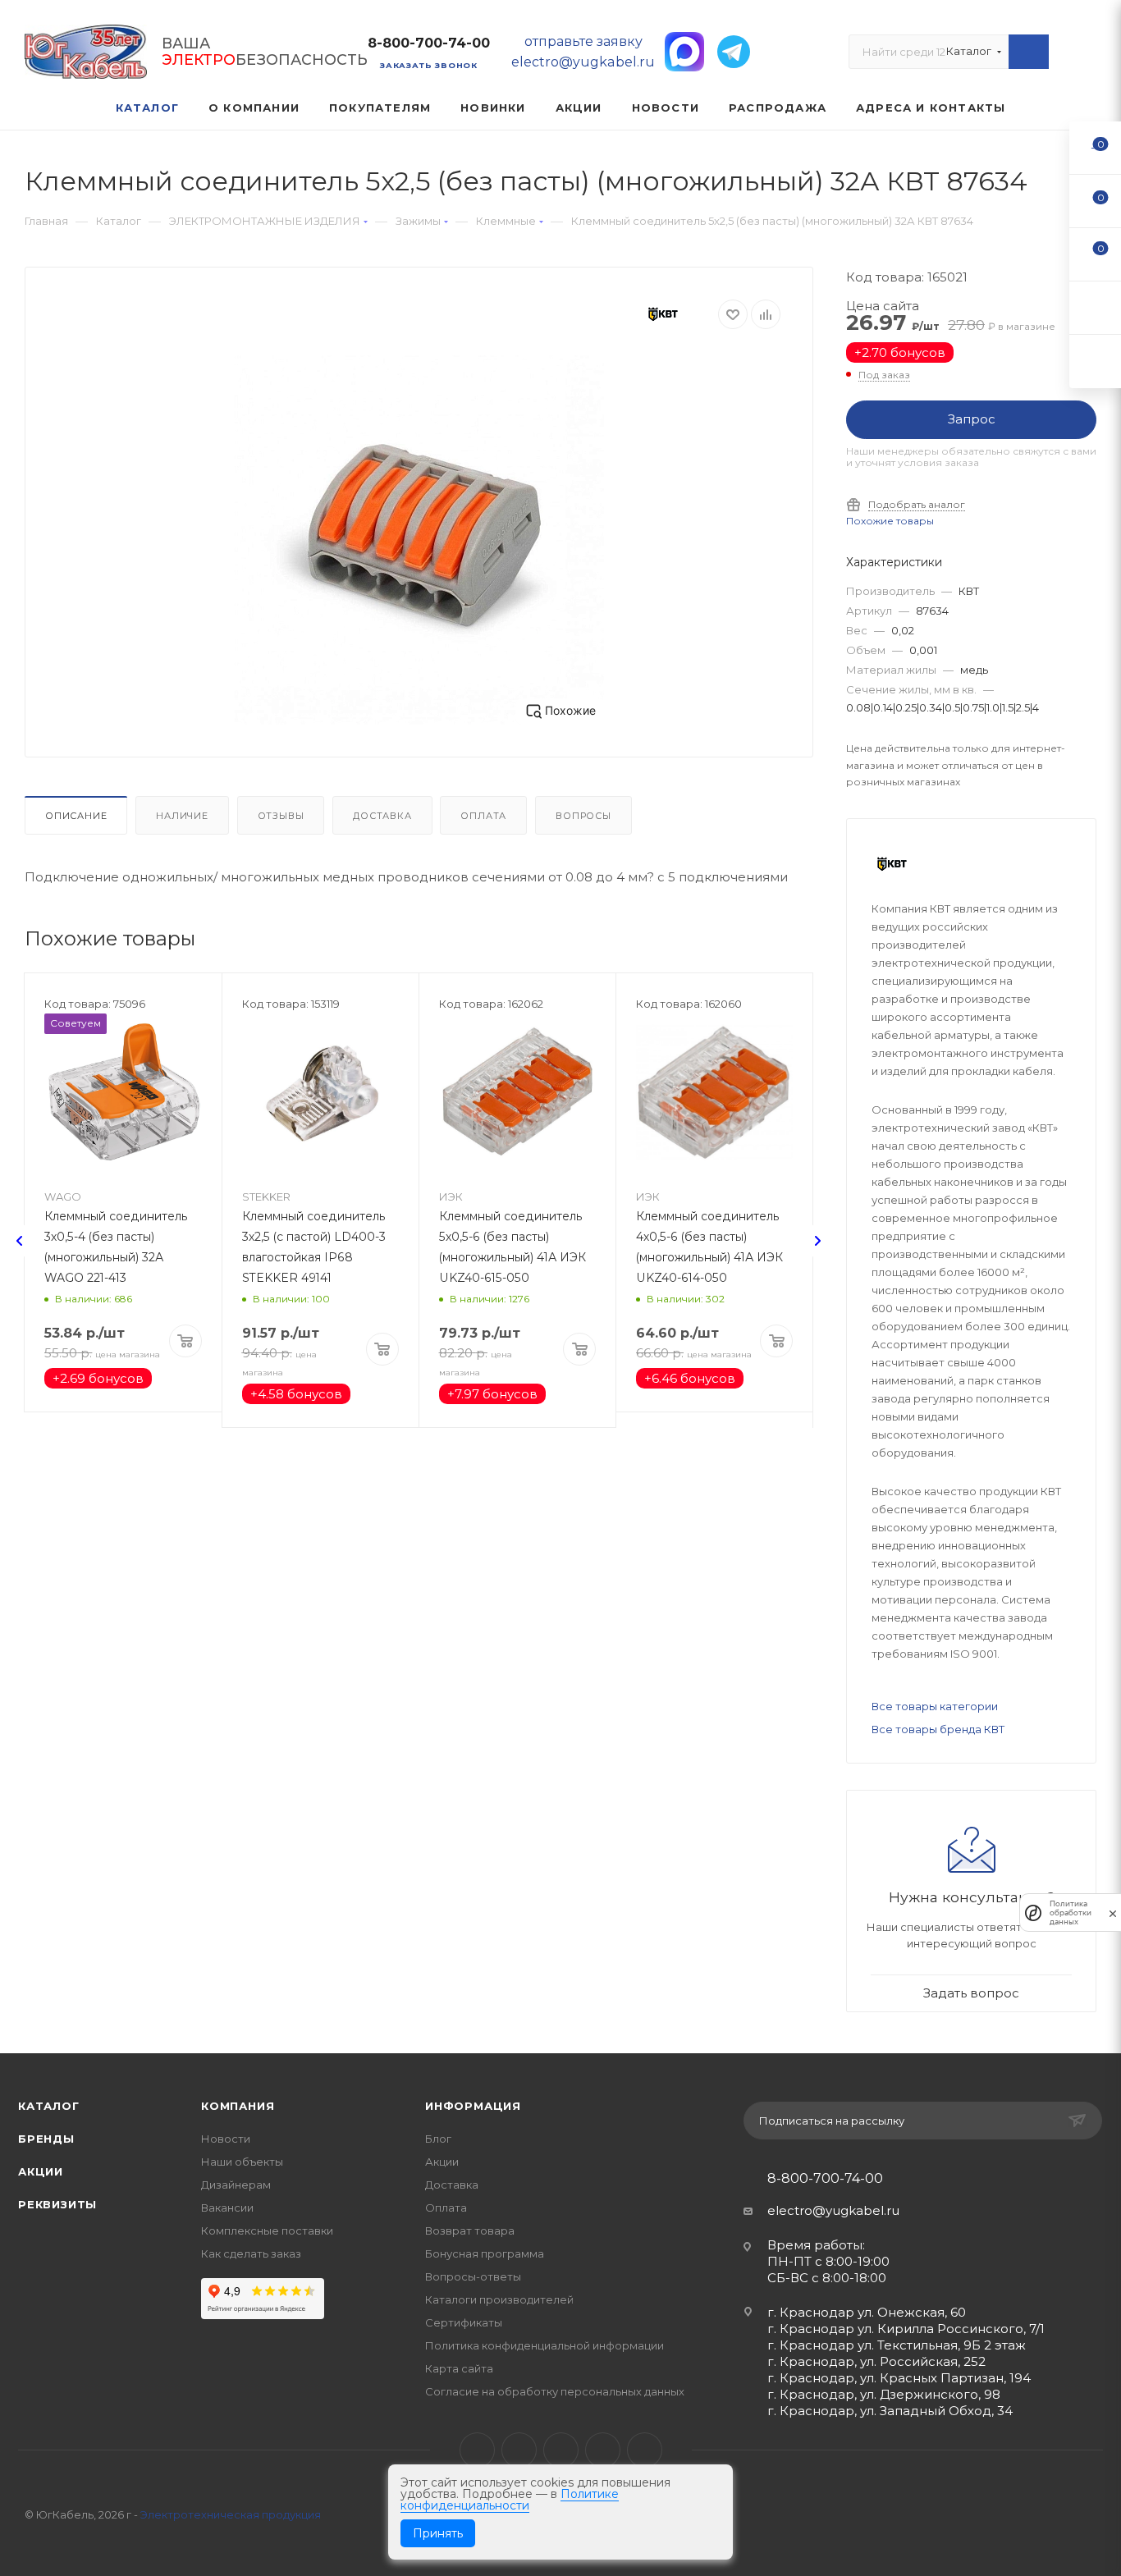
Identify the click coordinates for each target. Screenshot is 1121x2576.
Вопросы (583, 816)
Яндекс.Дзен (645, 2450)
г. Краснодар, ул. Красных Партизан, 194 (899, 2378)
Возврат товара (470, 2231)
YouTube (561, 2450)
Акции (41, 2171)
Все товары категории (935, 1706)
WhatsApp (603, 2450)
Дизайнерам (236, 2185)
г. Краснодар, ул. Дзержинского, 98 (884, 2394)
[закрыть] (1113, 1913)
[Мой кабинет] (1089, 55)
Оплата (483, 816)
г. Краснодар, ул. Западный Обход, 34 (890, 2411)
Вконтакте (477, 2450)
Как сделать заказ (251, 2253)
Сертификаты (464, 2322)
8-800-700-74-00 (429, 43)
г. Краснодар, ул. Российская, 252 (876, 2361)
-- (1096, 147)
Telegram (519, 2450)
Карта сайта (459, 2368)
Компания (238, 2106)
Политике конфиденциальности (510, 2500)
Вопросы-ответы (473, 2276)
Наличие (182, 816)
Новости (226, 2139)
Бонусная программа (485, 2253)
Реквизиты (57, 2204)
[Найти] (1029, 52)
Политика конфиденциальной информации (544, 2345)
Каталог (49, 2106)
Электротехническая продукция (231, 2514)
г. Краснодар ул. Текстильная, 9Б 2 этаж (897, 2345)
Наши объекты (242, 2162)
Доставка (382, 816)
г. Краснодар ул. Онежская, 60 (867, 2312)
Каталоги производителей (499, 2299)
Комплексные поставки (267, 2231)
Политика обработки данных (1071, 1913)
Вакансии (227, 2208)
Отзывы (281, 816)
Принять (438, 2533)
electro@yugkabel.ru (833, 2210)
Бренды (46, 2139)
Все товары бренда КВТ (938, 1729)
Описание (76, 816)
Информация (473, 2106)
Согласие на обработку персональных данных (555, 2391)
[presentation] (20, 1241)
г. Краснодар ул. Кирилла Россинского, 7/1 (906, 2329)
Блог (438, 2139)
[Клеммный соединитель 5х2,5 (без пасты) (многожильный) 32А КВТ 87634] (419, 540)
